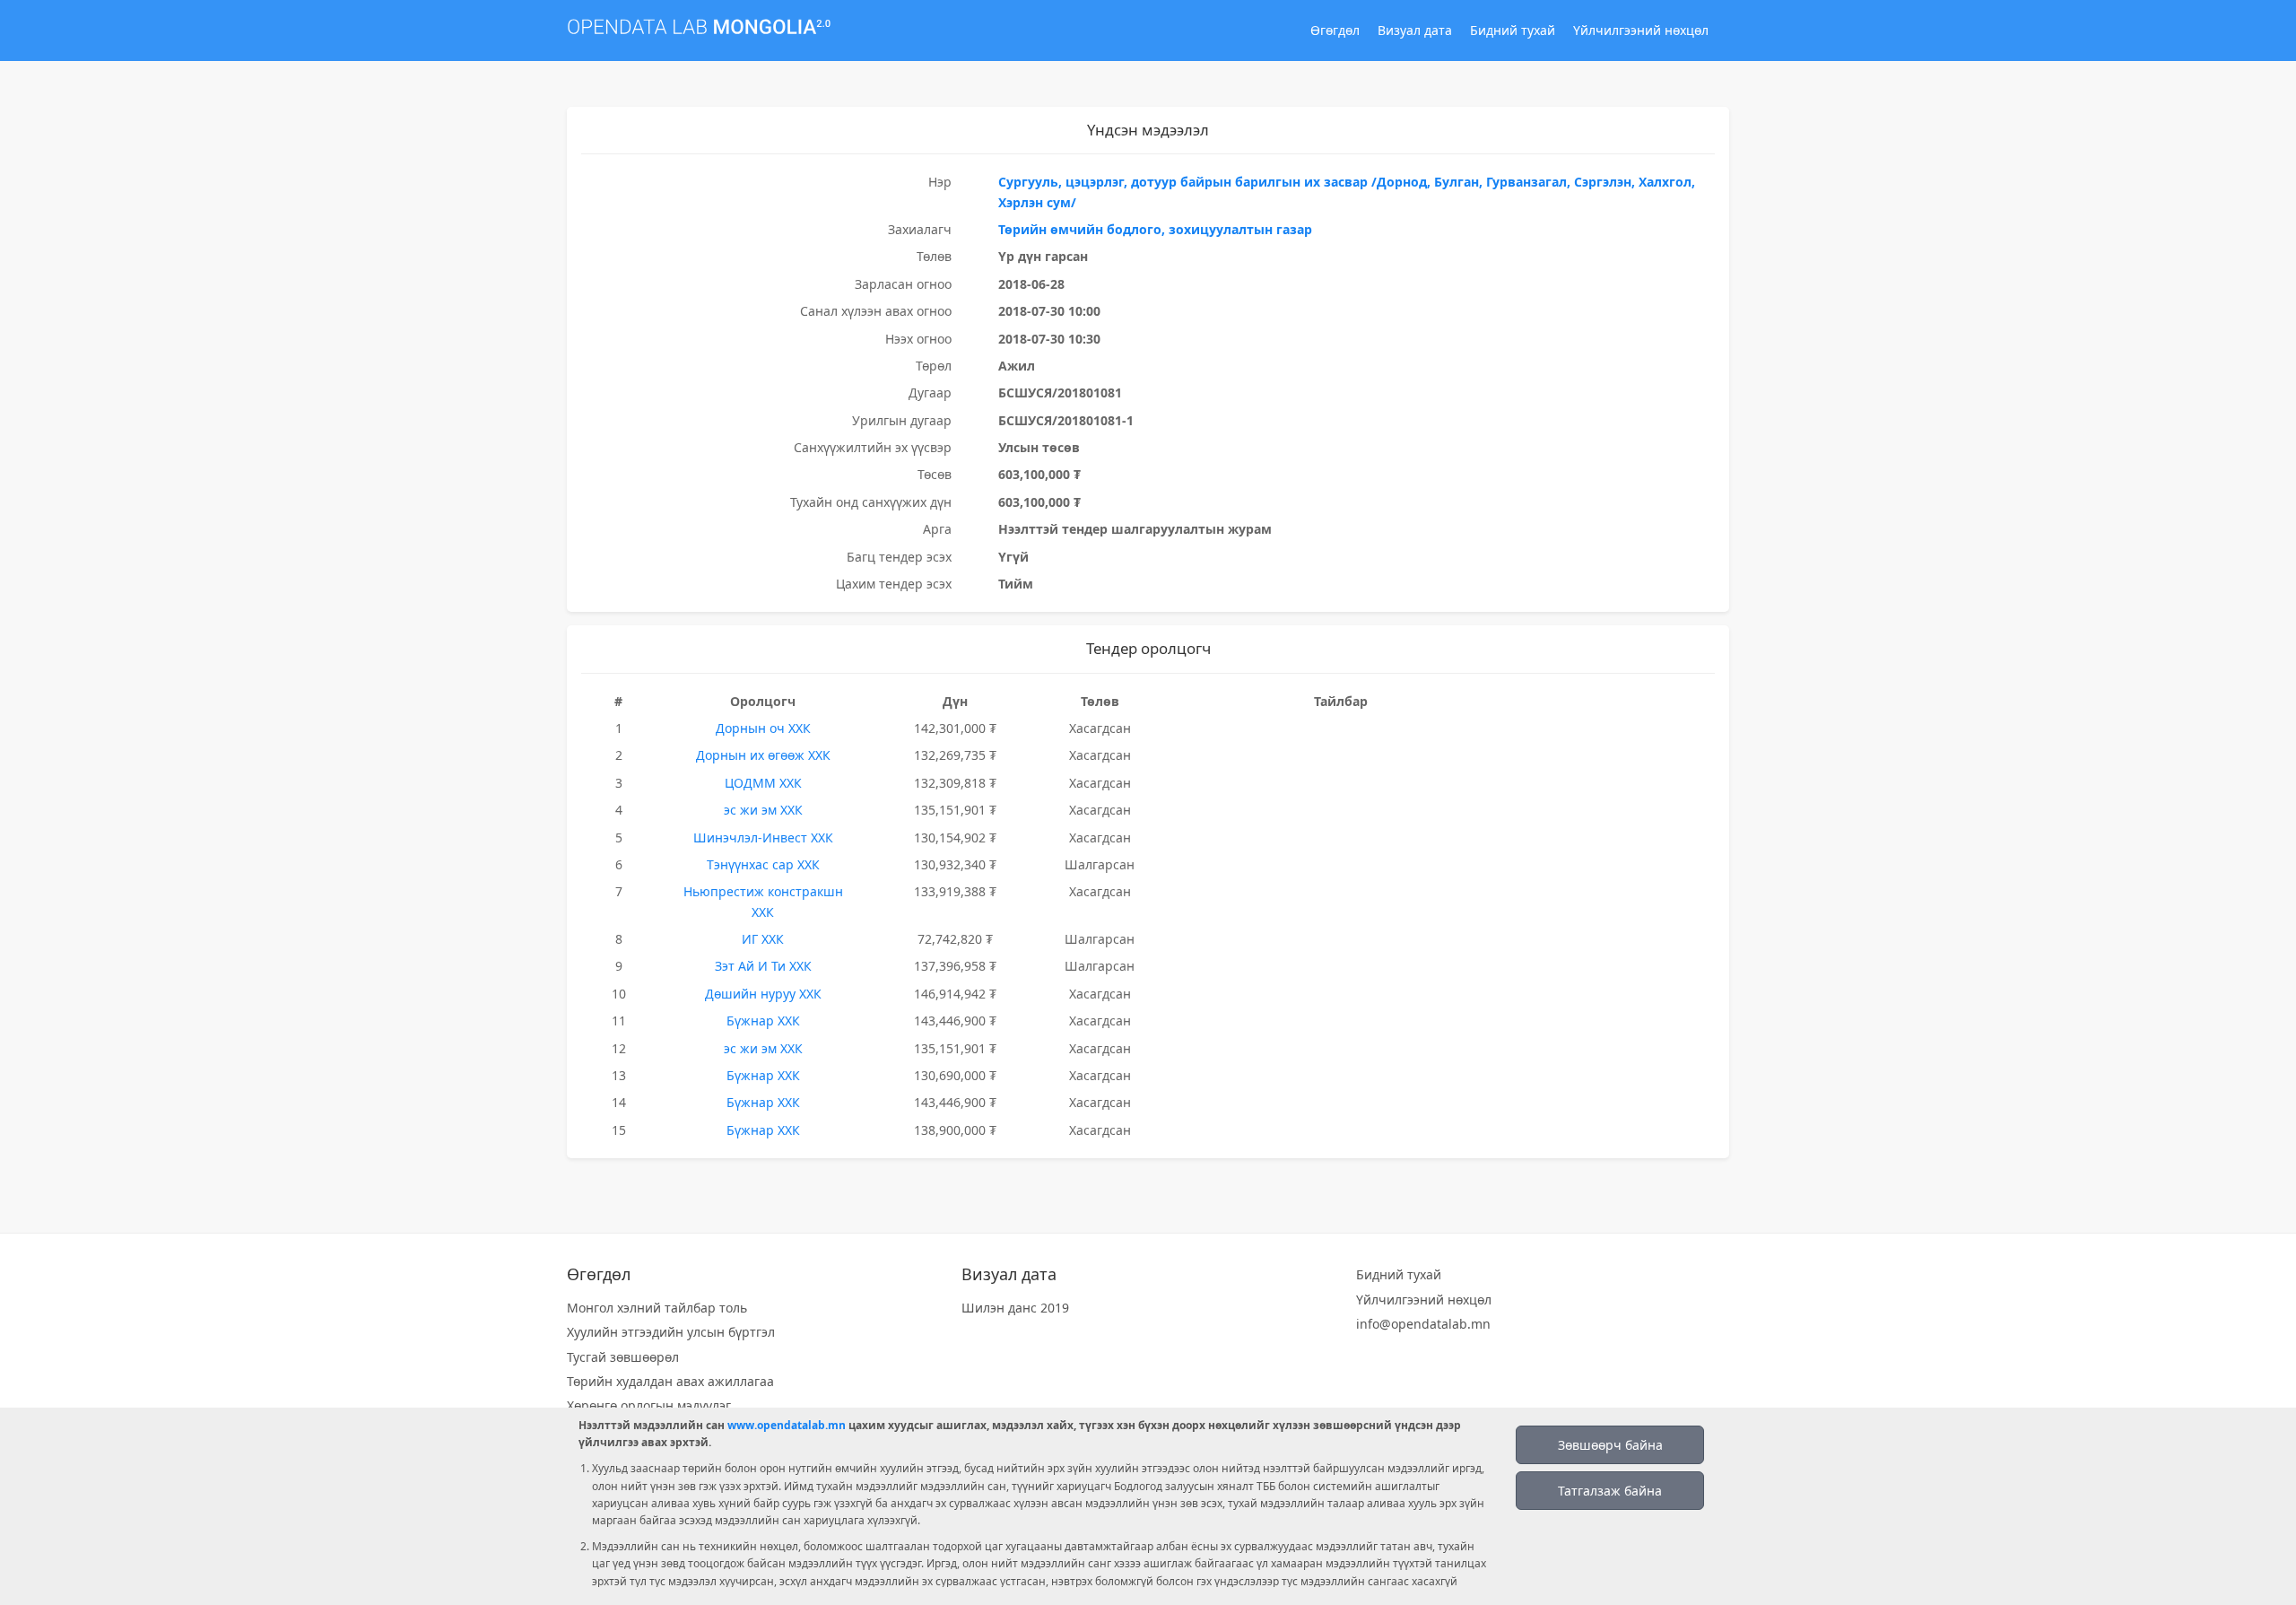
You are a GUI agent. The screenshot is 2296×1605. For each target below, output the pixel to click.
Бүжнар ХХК (763, 1021)
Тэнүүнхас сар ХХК (763, 864)
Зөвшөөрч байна (1610, 1445)
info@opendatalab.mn (1423, 1324)
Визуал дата (1415, 30)
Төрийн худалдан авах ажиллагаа (670, 1381)
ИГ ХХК (763, 939)
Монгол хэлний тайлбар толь (657, 1308)
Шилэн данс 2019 (1015, 1308)
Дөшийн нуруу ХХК (763, 994)
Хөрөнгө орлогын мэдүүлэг (649, 1405)
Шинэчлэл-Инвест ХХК (763, 837)
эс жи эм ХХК (763, 810)
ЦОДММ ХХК (763, 783)
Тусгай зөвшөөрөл (623, 1357)
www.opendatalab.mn (787, 1425)
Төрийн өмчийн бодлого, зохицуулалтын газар (1155, 229)
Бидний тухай (1513, 30)
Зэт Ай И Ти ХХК (763, 966)
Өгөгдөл (1335, 30)
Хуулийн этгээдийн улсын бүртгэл (671, 1332)
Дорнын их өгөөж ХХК (763, 755)
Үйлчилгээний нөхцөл (1641, 30)
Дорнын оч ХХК (763, 728)
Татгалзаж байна (1610, 1491)
